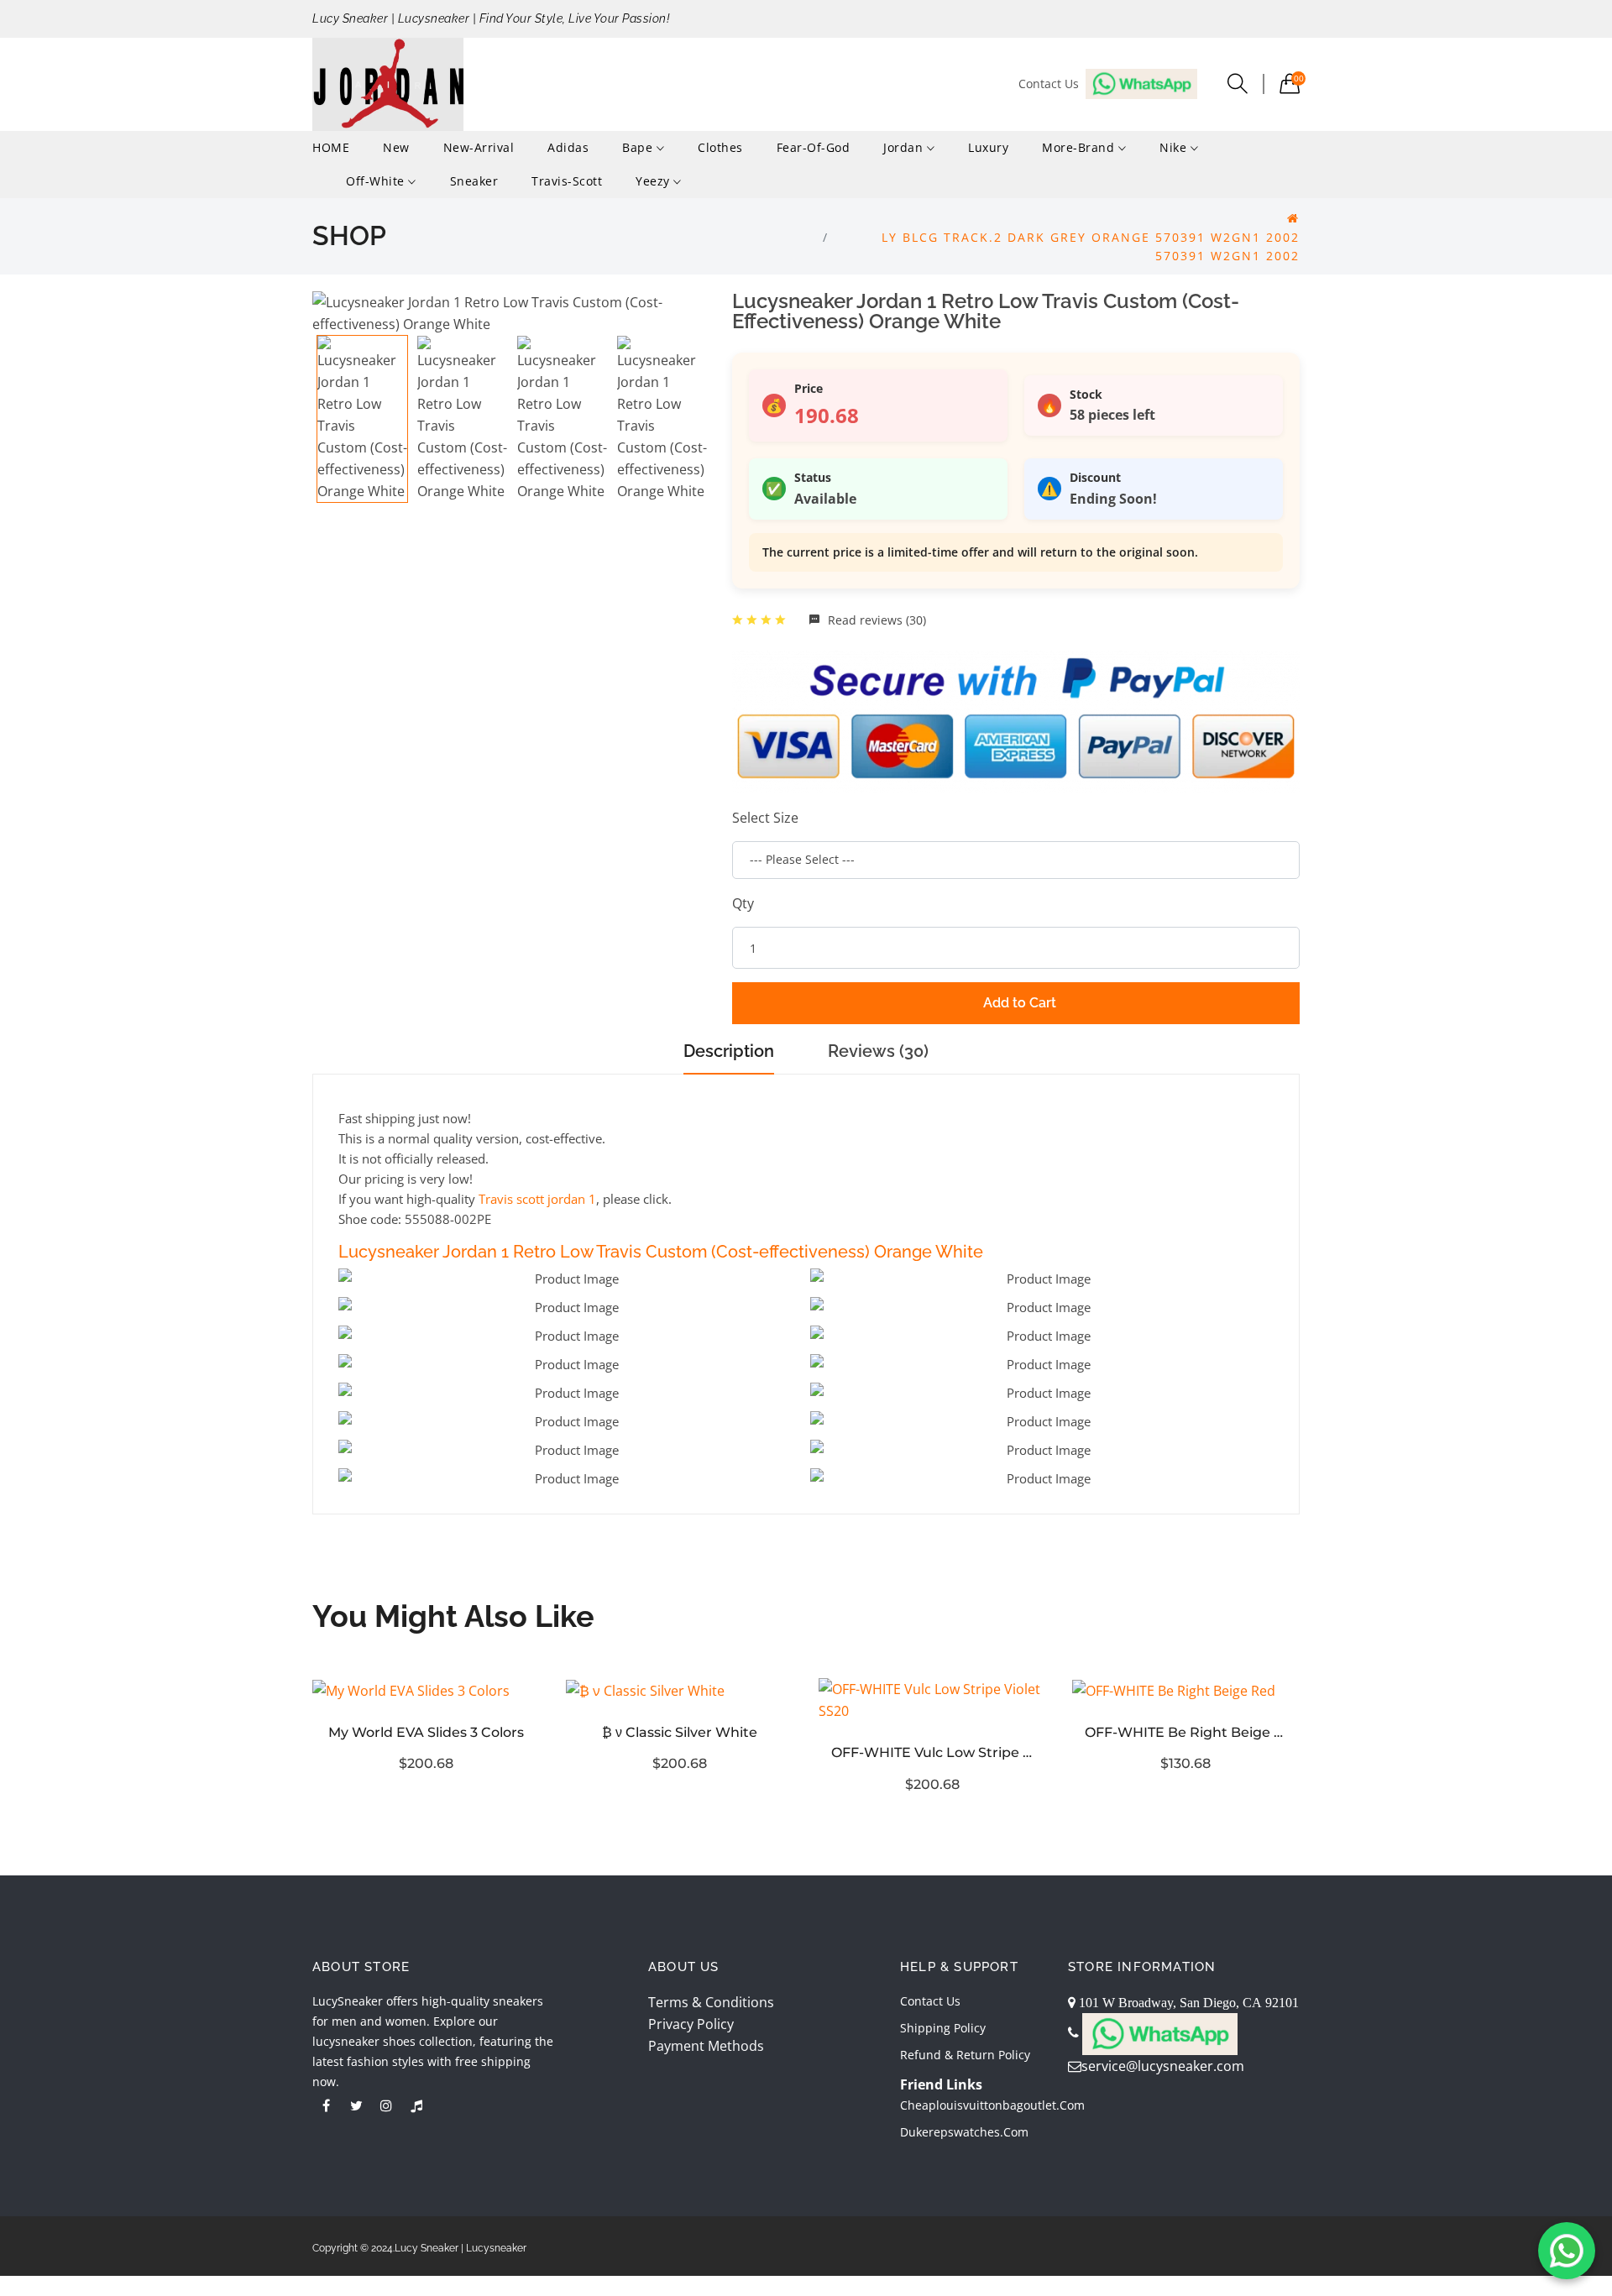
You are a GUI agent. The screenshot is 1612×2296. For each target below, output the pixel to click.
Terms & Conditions (711, 2002)
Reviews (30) (878, 1051)
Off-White (377, 181)
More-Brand (1080, 147)
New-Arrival (479, 147)
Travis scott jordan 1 (537, 1199)
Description (729, 1051)
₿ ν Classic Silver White (680, 1732)
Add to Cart (1020, 1003)
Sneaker (474, 181)
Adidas (568, 147)
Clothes (720, 147)
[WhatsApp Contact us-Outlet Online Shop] (1567, 2251)
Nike (1175, 147)
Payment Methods (706, 2046)
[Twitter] (356, 2105)
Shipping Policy (943, 2028)
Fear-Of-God (814, 147)
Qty (743, 903)
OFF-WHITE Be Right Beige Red (1186, 1732)
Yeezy (654, 181)
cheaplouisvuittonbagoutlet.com (992, 2105)
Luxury (988, 147)
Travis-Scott (567, 181)
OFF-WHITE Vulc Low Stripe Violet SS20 (933, 1752)
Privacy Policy (691, 2024)
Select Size (765, 818)
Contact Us (930, 2001)
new (396, 147)
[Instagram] (386, 2105)
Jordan (905, 147)
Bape (639, 147)
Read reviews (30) (875, 620)
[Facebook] (326, 2105)
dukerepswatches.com (964, 2132)
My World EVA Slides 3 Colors (426, 1732)
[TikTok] (416, 2105)
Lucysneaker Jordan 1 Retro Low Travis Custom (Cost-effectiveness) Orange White (661, 1252)
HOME (331, 147)
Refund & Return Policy (965, 2055)
